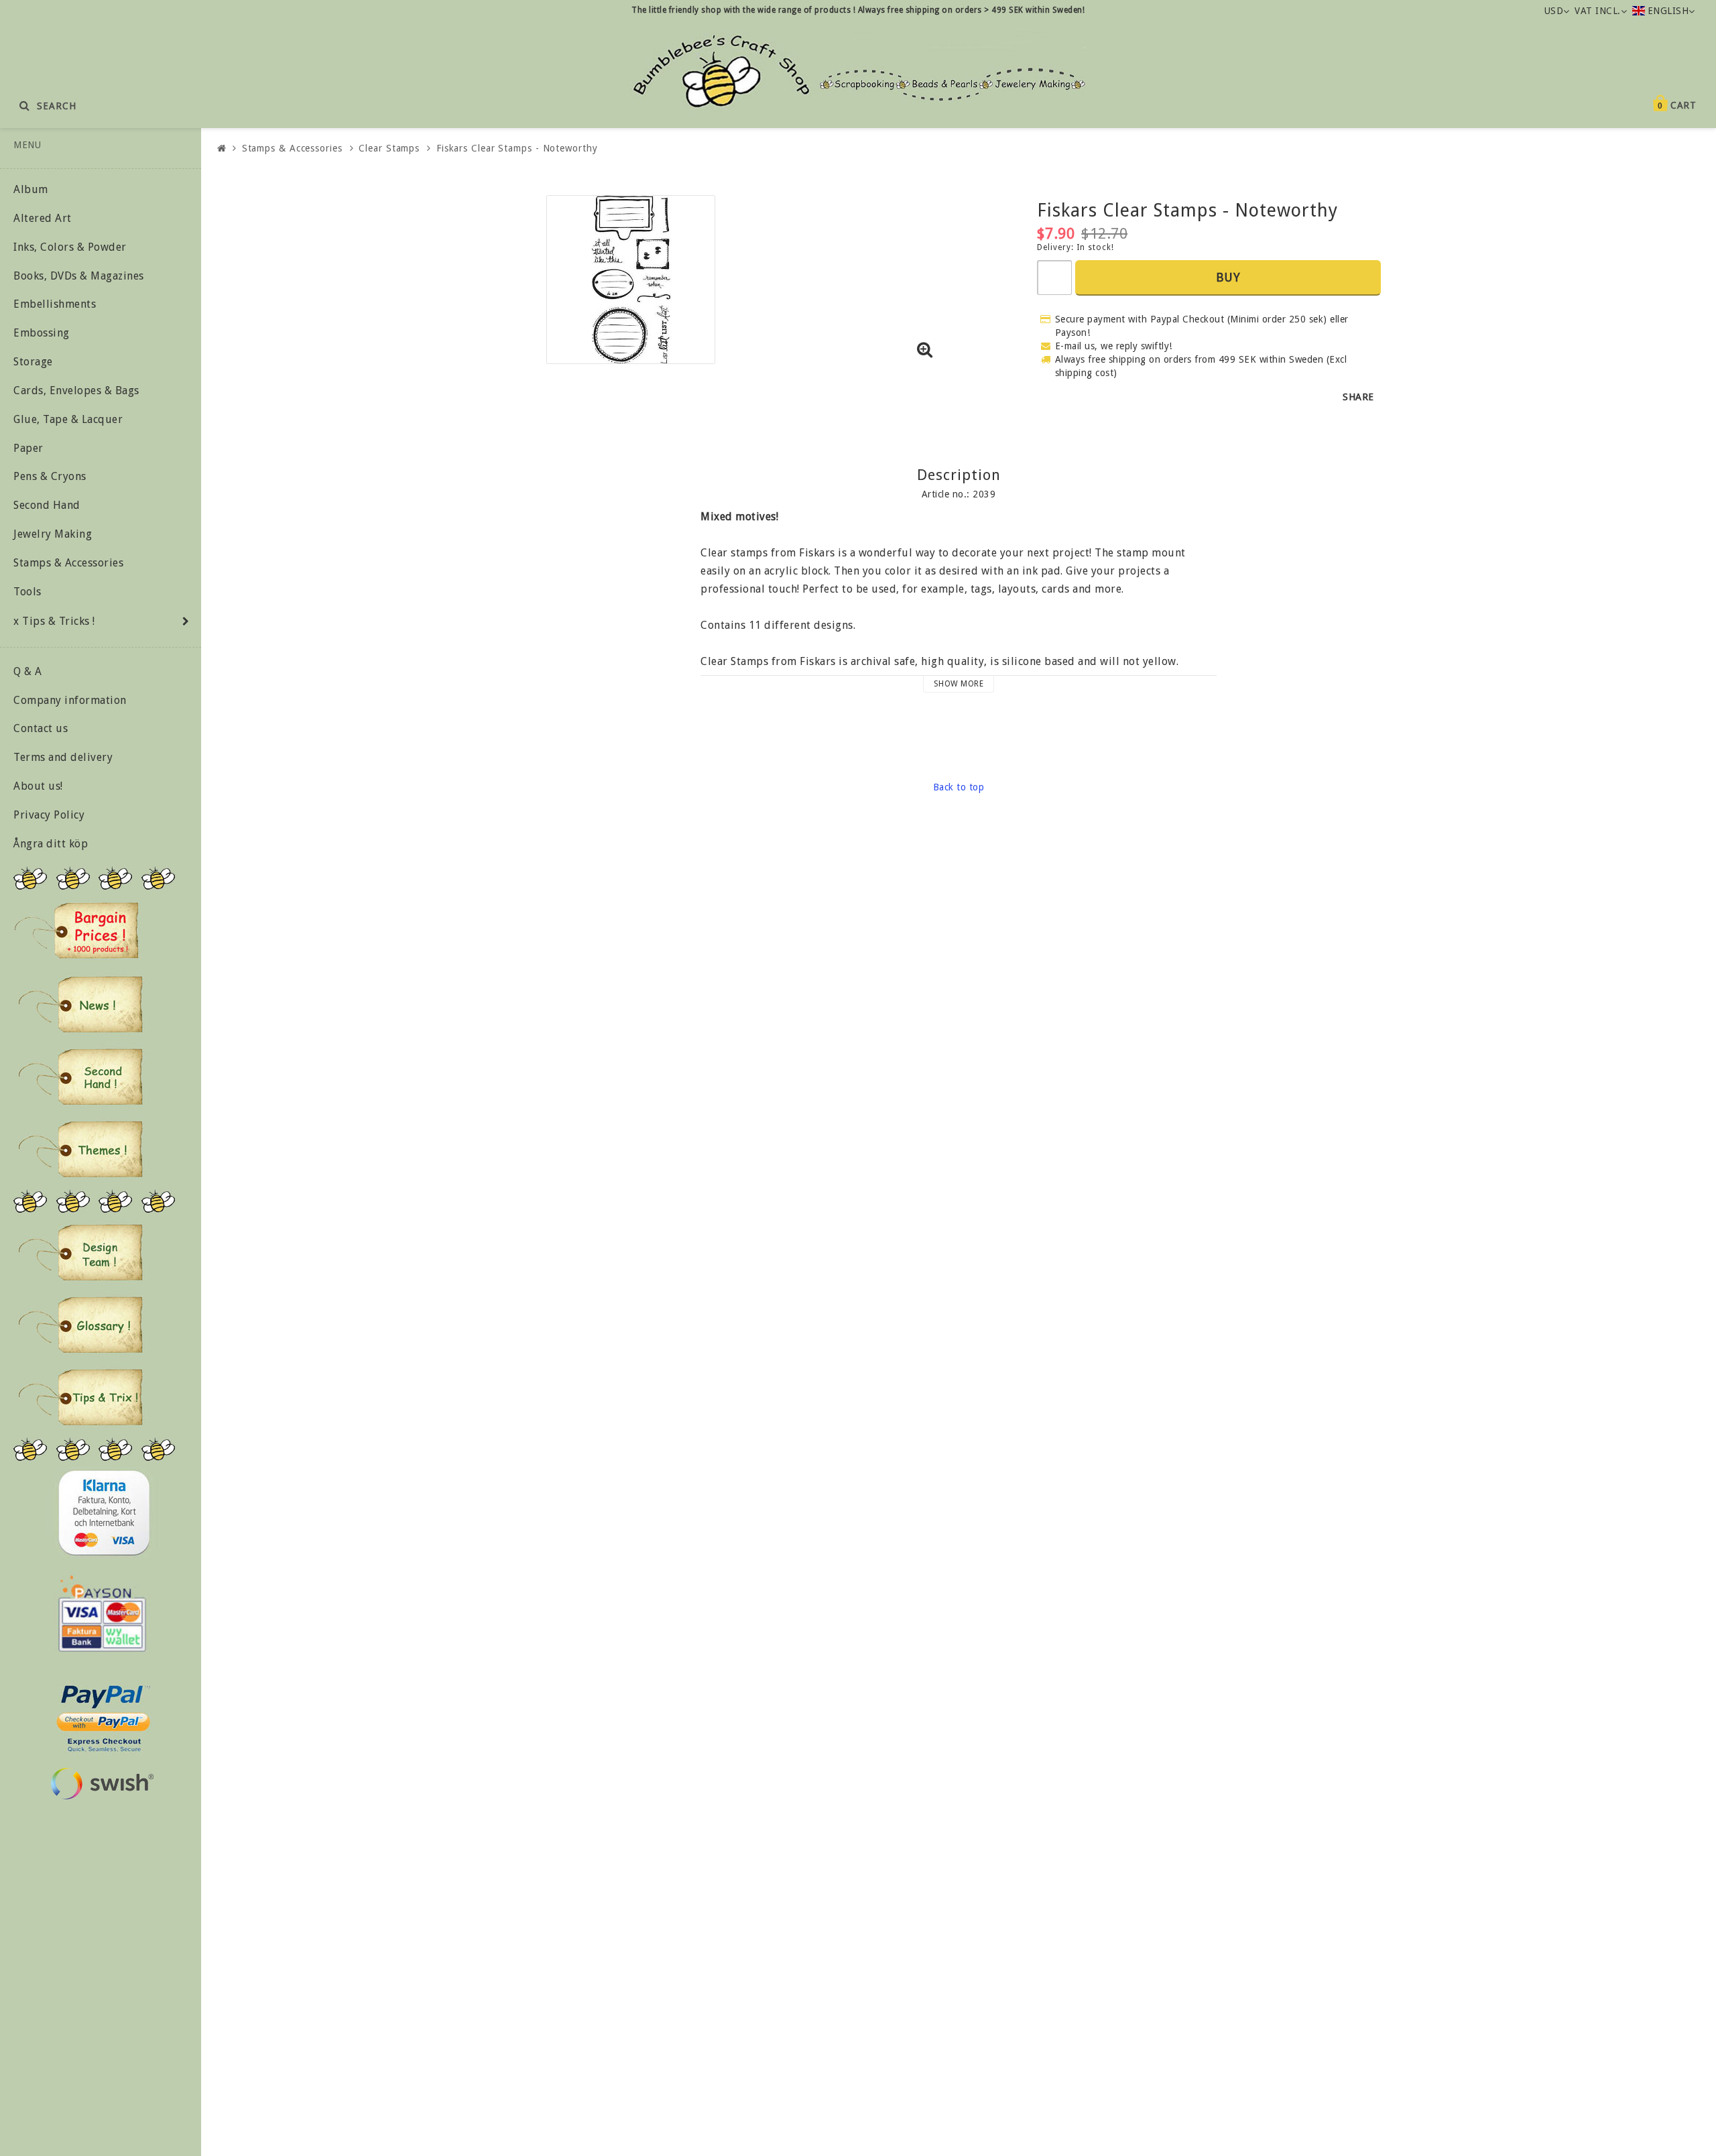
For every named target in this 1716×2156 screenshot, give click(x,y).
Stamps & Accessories (68, 563)
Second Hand (47, 505)
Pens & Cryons (50, 476)
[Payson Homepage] (102, 1614)
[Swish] (102, 1784)
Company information (70, 700)
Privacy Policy (49, 815)
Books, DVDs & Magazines (79, 276)
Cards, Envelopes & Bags (76, 391)
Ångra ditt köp (51, 844)
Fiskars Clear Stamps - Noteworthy (517, 148)
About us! (38, 786)
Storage (33, 362)
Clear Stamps (389, 148)
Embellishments (55, 304)
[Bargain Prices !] (77, 931)
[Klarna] (104, 1513)
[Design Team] (80, 1252)
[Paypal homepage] (103, 1715)
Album (31, 189)
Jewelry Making (53, 534)
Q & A (28, 671)
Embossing (42, 333)
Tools (27, 592)
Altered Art (43, 218)
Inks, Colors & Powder (70, 247)
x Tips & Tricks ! (54, 621)
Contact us (41, 728)
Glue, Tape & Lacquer (68, 419)
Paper (28, 448)
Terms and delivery (63, 757)
